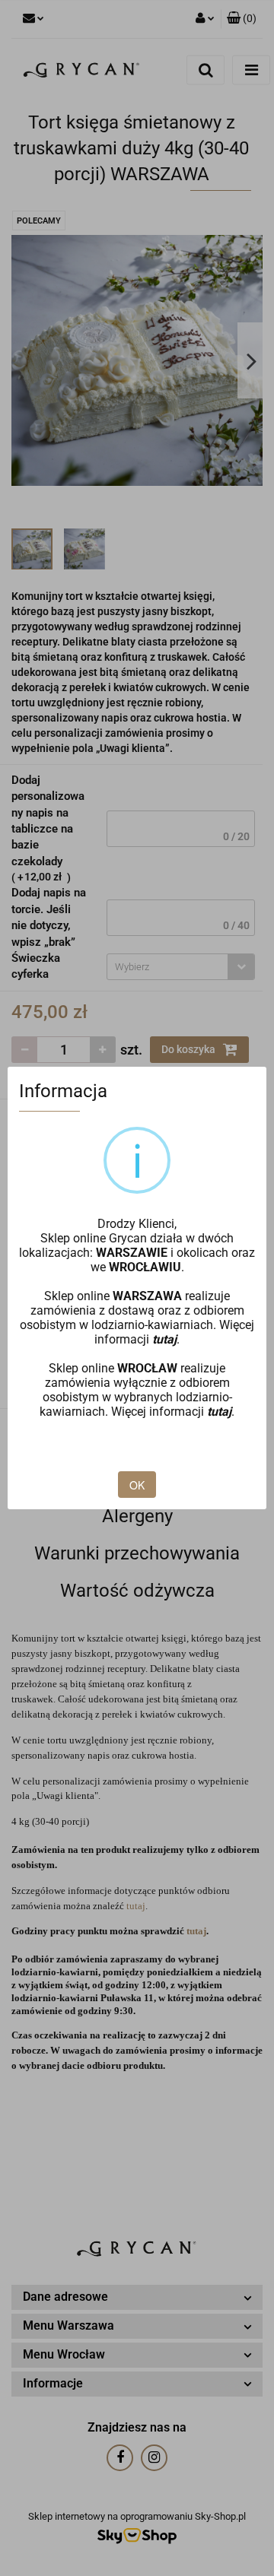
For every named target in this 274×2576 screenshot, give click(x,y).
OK (137, 1485)
